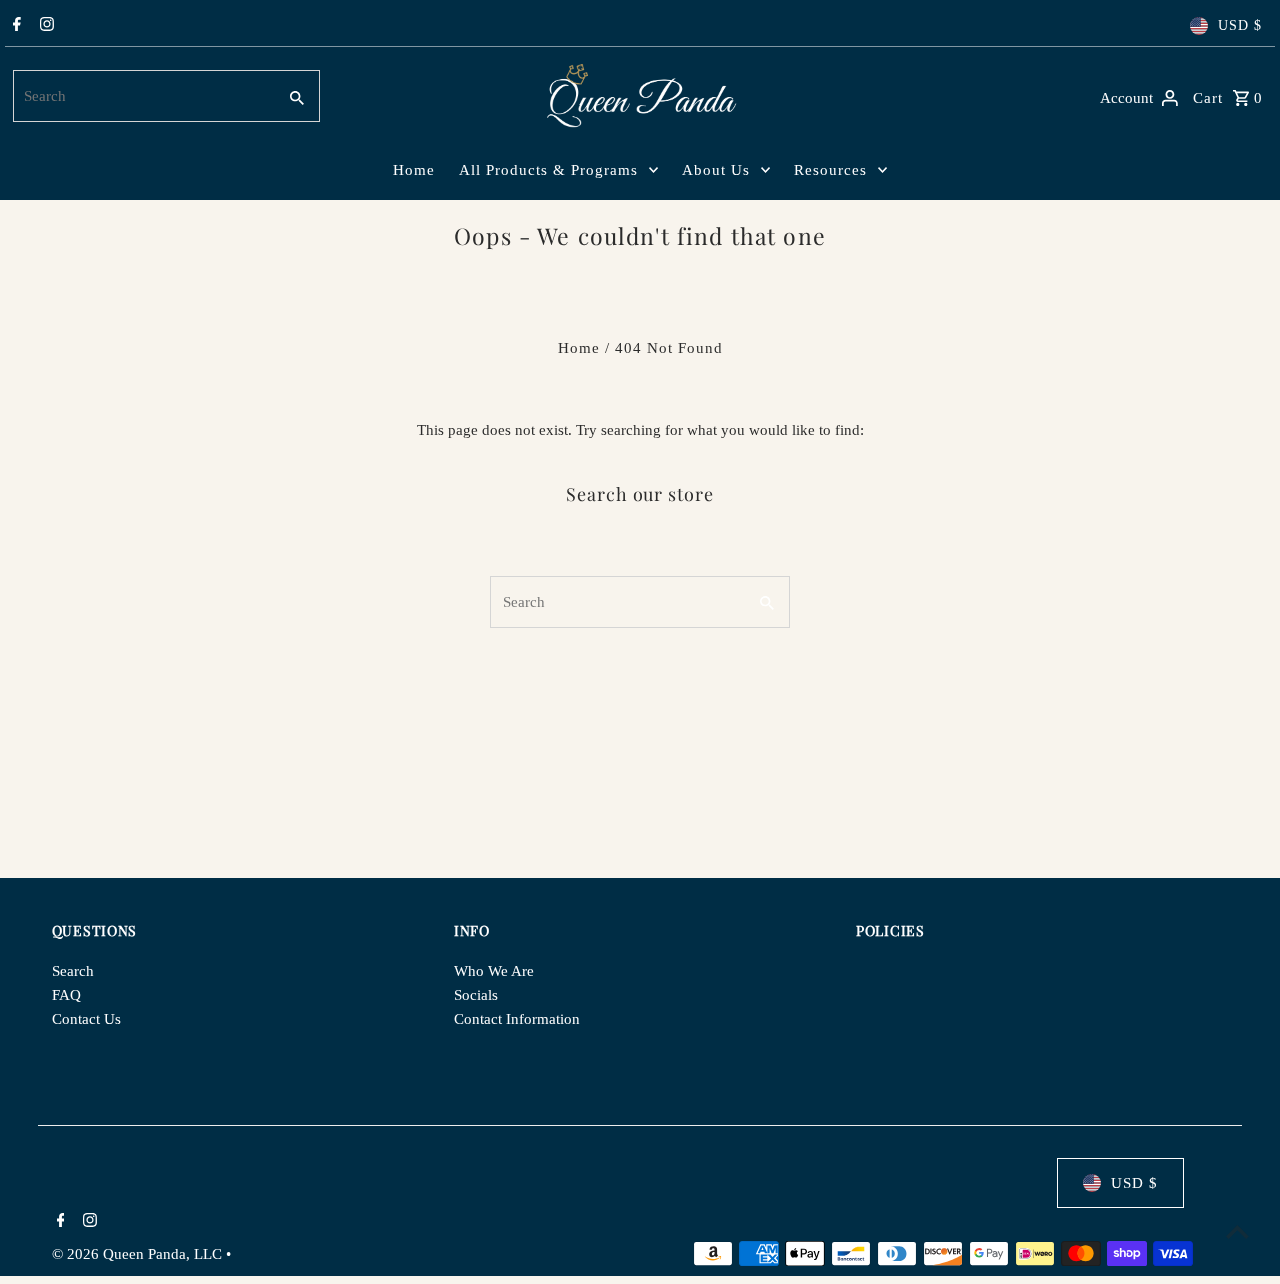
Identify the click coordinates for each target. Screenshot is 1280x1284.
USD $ (1240, 25)
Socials (476, 995)
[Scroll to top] (1237, 1231)
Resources (830, 170)
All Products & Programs (548, 170)
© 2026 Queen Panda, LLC (139, 1254)
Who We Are (494, 971)
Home (414, 170)
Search (73, 971)
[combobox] (142, 96)
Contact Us (86, 1019)
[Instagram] (44, 26)
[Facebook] (14, 26)
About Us (716, 170)
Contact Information (517, 1019)
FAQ (66, 995)
